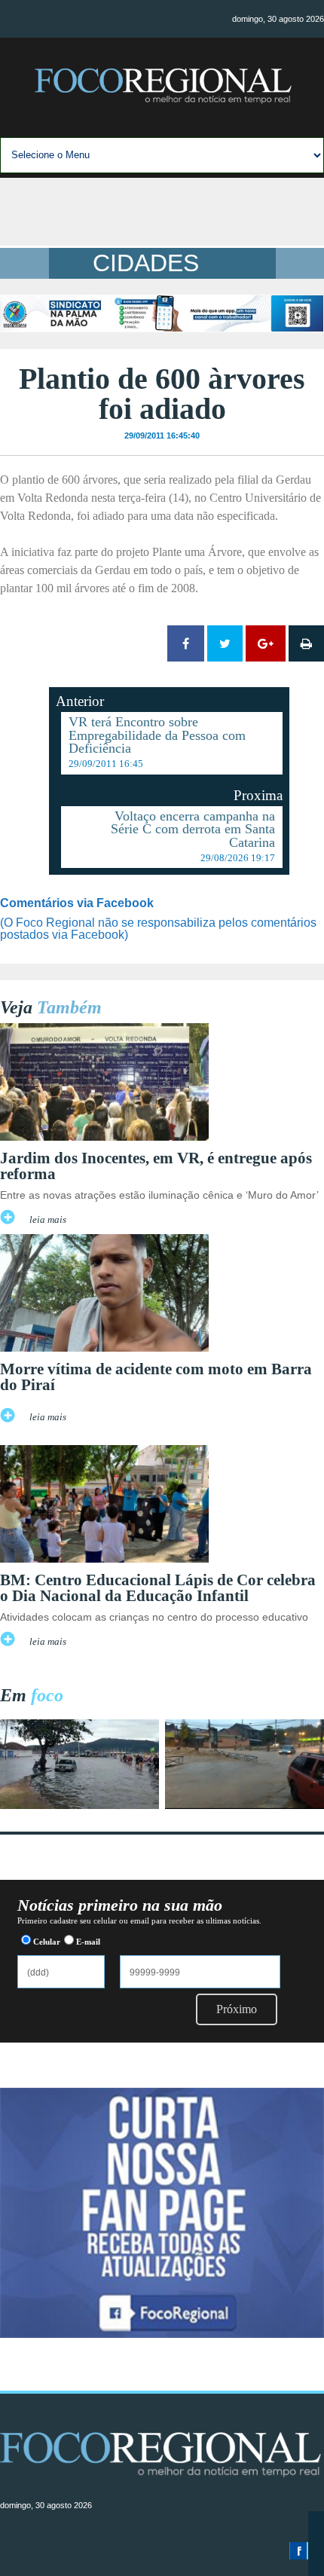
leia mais (48, 1220)
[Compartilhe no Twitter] (225, 643)
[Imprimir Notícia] (306, 643)
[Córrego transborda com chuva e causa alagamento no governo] (245, 1805)
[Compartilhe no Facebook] (186, 643)
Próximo (237, 2009)
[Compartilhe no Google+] (266, 643)
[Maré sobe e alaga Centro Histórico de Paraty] (79, 1805)
